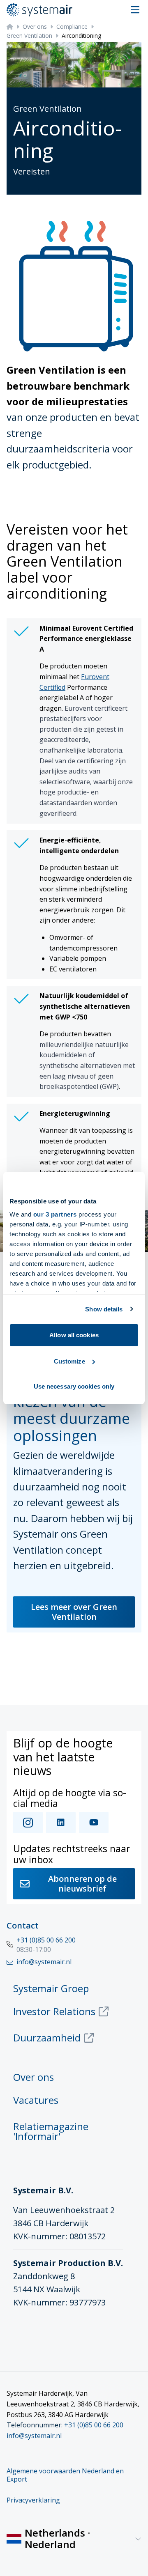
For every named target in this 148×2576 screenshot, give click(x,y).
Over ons (35, 26)
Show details (104, 1309)
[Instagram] (28, 1823)
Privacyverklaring (33, 2500)
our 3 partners (55, 1214)
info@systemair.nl (34, 2436)
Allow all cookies (74, 1335)
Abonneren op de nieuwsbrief (82, 1884)
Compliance (72, 26)
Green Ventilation (29, 36)
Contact (23, 1925)
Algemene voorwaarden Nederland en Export (65, 2475)
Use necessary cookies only (74, 1386)
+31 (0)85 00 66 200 (46, 1940)
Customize (69, 1361)
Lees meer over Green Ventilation (74, 1612)
